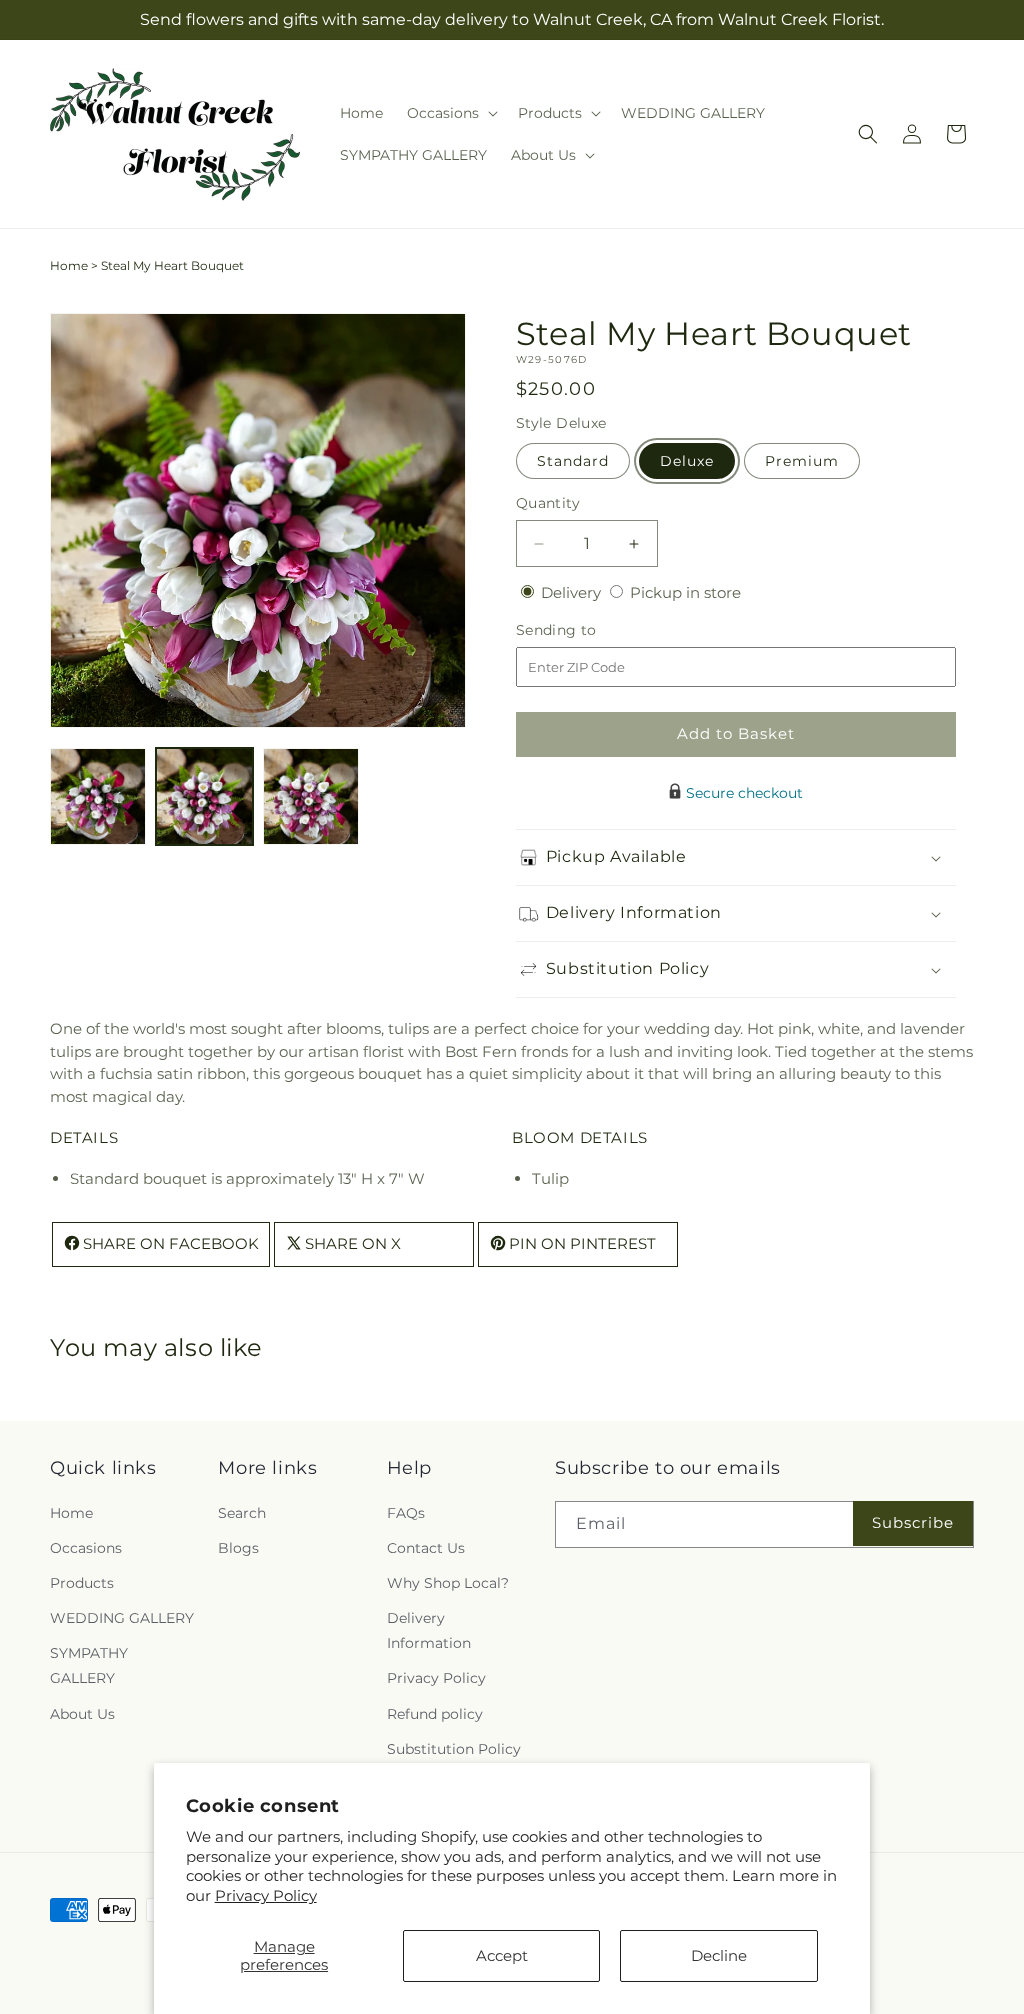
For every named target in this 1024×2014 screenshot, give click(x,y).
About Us (82, 1714)
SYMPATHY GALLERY (89, 1665)
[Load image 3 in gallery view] (311, 796)
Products (82, 1583)
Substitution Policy (454, 1749)
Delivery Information (429, 1630)
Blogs (238, 1548)
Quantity (548, 503)
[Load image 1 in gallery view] (98, 796)
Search (242, 1513)
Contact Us (426, 1548)
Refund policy (435, 1714)
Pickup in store (685, 592)
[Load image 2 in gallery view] (204, 796)
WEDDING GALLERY (122, 1618)
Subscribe (913, 1522)
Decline (719, 1955)
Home (69, 265)
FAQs (406, 1513)
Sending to (586, 630)
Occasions (86, 1548)
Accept (502, 1955)
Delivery (573, 592)
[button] (450, 113)
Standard (573, 461)
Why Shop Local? (448, 1583)
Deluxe (687, 461)
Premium (802, 461)
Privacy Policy (266, 1895)
